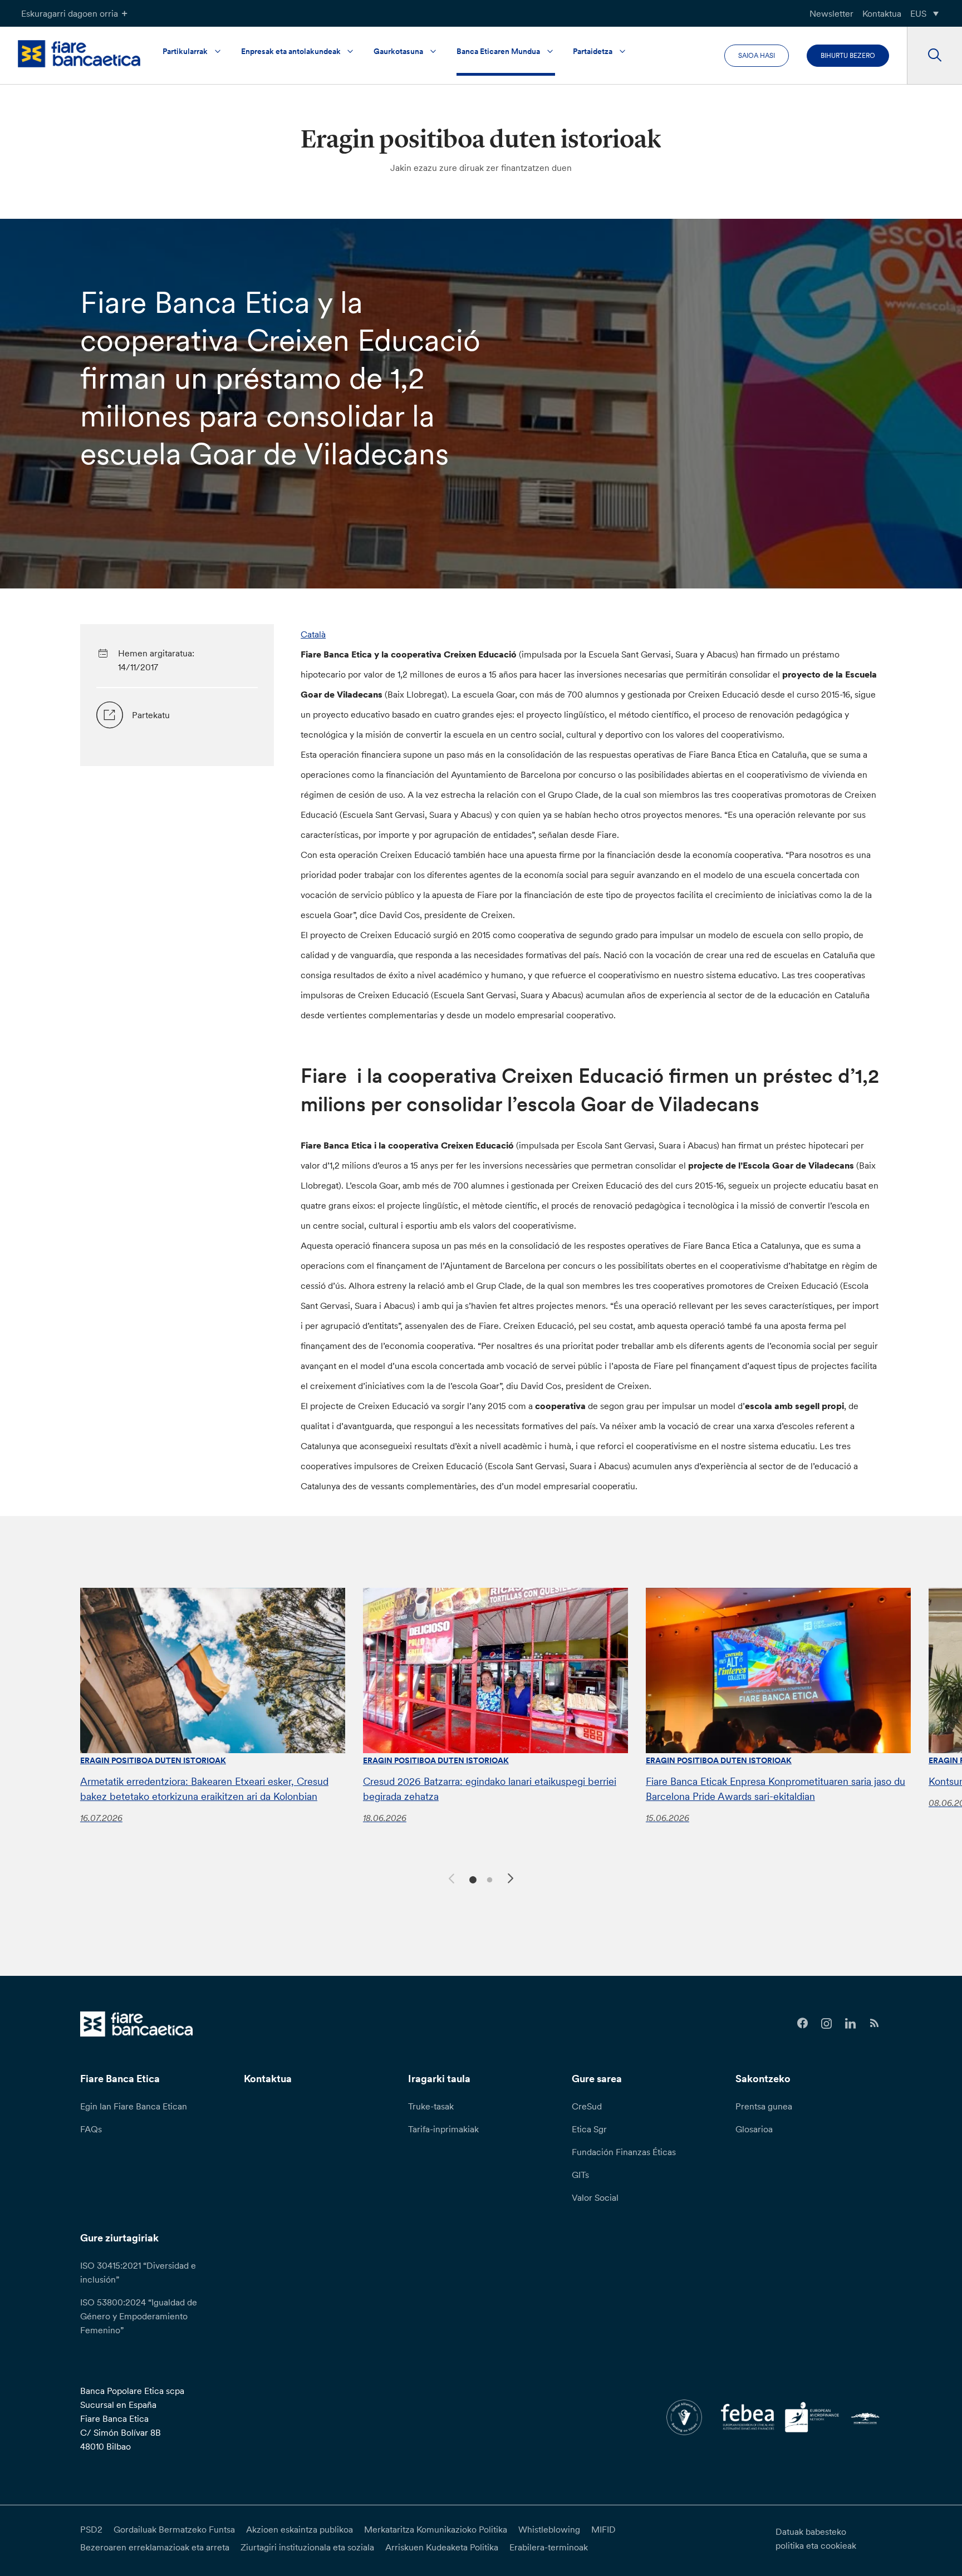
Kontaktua (882, 13)
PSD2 (91, 2529)
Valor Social (595, 2197)
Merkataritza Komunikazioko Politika (436, 2529)
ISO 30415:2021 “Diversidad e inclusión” (138, 2272)
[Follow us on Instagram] (826, 2023)
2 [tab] (488, 1879)
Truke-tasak (431, 2106)
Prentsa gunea (764, 2106)
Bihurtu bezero (848, 55)
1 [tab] (471, 1879)
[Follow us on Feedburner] (874, 2023)
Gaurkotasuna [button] (398, 51)
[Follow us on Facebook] (803, 2023)
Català (313, 634)
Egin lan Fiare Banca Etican (134, 2106)
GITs (580, 2175)
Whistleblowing (549, 2529)
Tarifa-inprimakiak (443, 2129)
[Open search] (934, 56)
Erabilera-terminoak (549, 2547)
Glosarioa (754, 2129)
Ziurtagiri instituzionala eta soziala (307, 2547)
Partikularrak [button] (185, 51)
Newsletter (831, 13)
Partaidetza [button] (593, 51)
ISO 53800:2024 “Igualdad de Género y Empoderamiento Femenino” (139, 2316)
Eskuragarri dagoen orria (70, 13)
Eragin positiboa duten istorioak (153, 1760)
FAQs (91, 2129)
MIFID (603, 2529)
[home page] (79, 54)
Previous (450, 1877)
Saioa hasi (757, 55)
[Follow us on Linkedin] (850, 2023)
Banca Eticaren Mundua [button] (498, 51)
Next (512, 1880)
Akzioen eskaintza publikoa (300, 2529)
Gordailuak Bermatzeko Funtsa (174, 2529)
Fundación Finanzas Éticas (624, 2152)
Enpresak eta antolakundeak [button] (291, 51)
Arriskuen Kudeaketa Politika (442, 2547)
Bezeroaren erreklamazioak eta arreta (155, 2547)
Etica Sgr (589, 2129)
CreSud (587, 2106)
